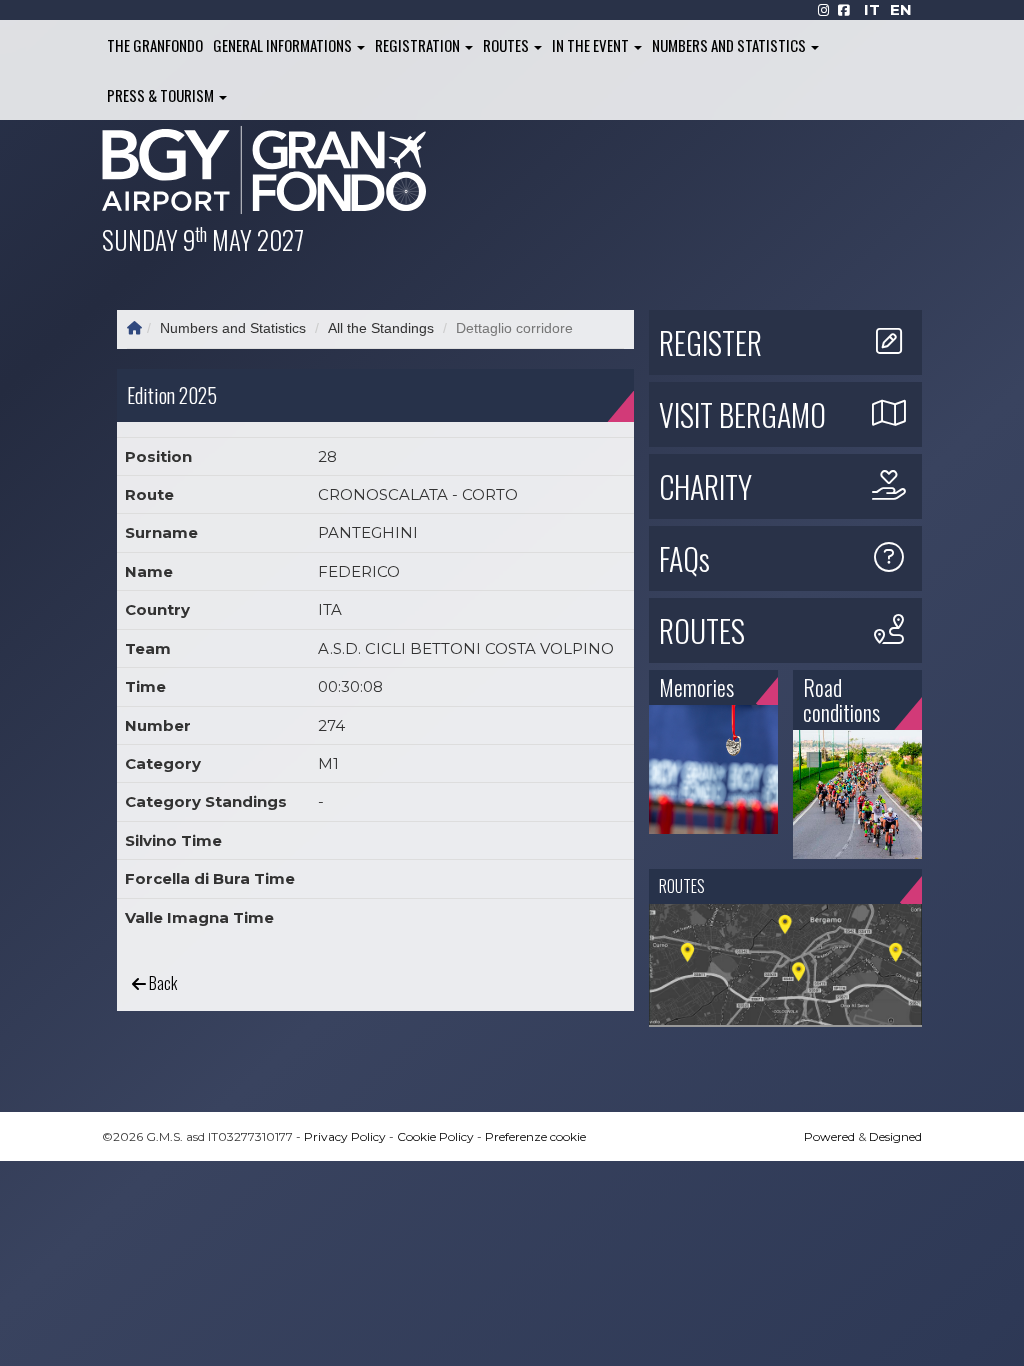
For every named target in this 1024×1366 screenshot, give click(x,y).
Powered (829, 1136)
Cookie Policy (435, 1136)
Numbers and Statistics (730, 45)
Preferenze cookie (535, 1136)
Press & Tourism (162, 95)
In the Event (592, 45)
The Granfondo (155, 45)
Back (161, 983)
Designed (895, 1136)
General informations (284, 45)
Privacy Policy (345, 1136)
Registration (419, 45)
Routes (507, 45)
